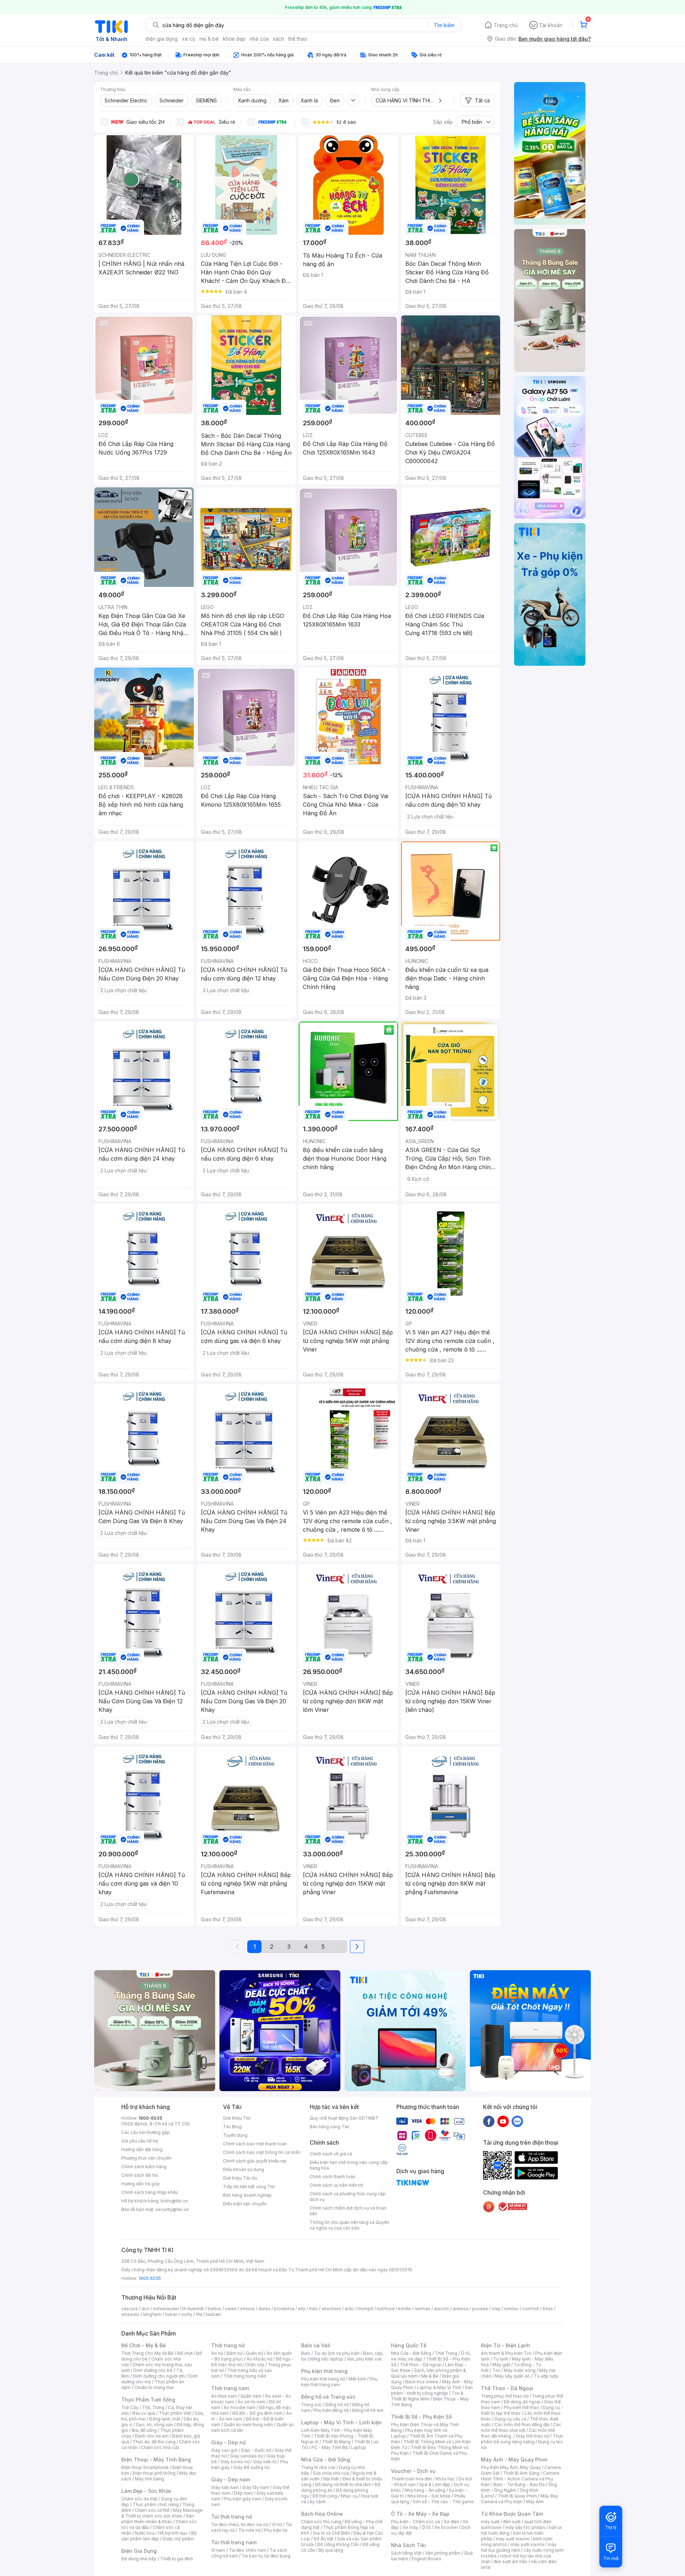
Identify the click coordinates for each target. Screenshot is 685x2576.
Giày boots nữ (235, 2462)
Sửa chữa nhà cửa (331, 2473)
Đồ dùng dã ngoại (522, 2402)
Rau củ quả (144, 2413)
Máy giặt (501, 2365)
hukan (171, 2314)
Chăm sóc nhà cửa (160, 2447)
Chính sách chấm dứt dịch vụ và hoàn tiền (348, 2211)
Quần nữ (254, 2353)
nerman (422, 2309)
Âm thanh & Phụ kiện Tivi (506, 2353)
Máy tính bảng (149, 2479)
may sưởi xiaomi (513, 2539)
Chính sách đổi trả (139, 2175)
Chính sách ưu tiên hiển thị (336, 2185)
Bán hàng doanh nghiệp (247, 2195)
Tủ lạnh (501, 2359)
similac (511, 2309)
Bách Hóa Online (322, 2514)
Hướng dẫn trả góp (141, 2184)
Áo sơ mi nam (252, 2402)
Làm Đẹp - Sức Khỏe (146, 2491)
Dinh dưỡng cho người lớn (159, 2376)
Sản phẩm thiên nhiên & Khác (158, 2519)
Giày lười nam (225, 2487)
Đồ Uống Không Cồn (338, 2544)
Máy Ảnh (535, 2502)
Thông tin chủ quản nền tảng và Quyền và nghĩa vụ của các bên (349, 2225)
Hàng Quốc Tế (409, 2345)
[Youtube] (503, 2121)
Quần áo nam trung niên (248, 2425)
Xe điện (451, 2522)
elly (302, 2309)
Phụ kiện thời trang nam (339, 2382)
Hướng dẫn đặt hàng (142, 2149)
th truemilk (193, 2309)
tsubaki (214, 2314)
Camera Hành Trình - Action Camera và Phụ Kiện (520, 2479)
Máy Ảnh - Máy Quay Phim (514, 2460)
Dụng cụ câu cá (510, 2419)
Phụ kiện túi (276, 2530)
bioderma (284, 2309)
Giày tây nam (256, 2487)
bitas (548, 2309)
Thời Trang (446, 2353)
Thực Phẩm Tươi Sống (148, 2400)
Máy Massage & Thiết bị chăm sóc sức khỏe (162, 2513)
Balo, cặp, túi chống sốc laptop (342, 2356)
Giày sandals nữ (247, 2456)
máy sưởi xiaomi (527, 2544)
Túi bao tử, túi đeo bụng (266, 2556)
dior (145, 2309)
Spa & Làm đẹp (435, 2484)
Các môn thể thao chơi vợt (521, 2427)
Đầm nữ (234, 2353)
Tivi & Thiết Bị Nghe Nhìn (427, 2396)
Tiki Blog (232, 2127)
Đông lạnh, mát (165, 2419)
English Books (427, 2559)
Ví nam (218, 2550)
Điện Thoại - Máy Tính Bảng (156, 2460)
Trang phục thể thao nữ (505, 2396)
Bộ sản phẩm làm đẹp (159, 2536)
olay (496, 2309)
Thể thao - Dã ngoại (421, 2365)
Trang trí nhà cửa (318, 2467)
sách (278, 39)
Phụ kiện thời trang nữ (323, 2379)
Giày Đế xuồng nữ (251, 2467)
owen (231, 2309)
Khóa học (445, 2479)
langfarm (152, 2314)
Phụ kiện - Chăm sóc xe (416, 2522)
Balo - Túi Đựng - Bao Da (519, 2484)
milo (313, 2309)
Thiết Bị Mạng (336, 2442)
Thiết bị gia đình (177, 2559)
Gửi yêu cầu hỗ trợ (140, 2141)
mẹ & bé (209, 39)
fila (199, 2314)
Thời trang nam (230, 2388)
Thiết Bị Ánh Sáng (521, 2473)
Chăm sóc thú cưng (321, 2522)
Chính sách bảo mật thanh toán (255, 2144)
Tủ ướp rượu (546, 2376)
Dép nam (243, 2493)
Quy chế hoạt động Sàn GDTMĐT (344, 2118)
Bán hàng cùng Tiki (329, 2127)
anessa (460, 2309)
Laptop (359, 2447)
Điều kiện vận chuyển (245, 2204)
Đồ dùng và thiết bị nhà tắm (343, 2484)
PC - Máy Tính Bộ (329, 2447)
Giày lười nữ (265, 2462)
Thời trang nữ (228, 2345)
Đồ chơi (185, 2353)
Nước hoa (145, 2533)
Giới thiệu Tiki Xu (240, 2178)
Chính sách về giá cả (331, 2154)
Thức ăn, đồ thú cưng (154, 2442)
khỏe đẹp (234, 39)
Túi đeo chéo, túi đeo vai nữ (240, 2524)
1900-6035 (150, 2118)
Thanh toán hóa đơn (412, 2479)
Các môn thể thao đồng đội (522, 2425)
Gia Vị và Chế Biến (331, 2533)
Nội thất (331, 2479)
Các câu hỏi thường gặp (146, 2132)
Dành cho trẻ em (152, 2436)
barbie (214, 2309)
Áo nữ (217, 2353)
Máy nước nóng (520, 2370)
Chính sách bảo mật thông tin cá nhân (262, 2152)
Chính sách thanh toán (333, 2177)
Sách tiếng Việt (406, 2553)
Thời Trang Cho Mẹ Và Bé (148, 2353)
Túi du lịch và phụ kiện (337, 2353)
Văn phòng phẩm (443, 2553)
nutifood (386, 2309)
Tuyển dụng (235, 2135)
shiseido (130, 2314)
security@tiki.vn (172, 2209)
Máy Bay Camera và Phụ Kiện (520, 2499)
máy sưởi (490, 2522)
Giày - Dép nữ (229, 2442)
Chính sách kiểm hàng (144, 2167)
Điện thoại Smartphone (145, 2467)
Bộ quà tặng (331, 2550)
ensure (247, 2309)
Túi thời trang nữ (232, 2517)
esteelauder (166, 2309)
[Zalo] (517, 2121)
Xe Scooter (446, 2527)
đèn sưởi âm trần (510, 2562)
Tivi (496, 2370)
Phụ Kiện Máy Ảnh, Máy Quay (511, 2467)
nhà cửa (259, 39)
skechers (331, 2309)
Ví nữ (277, 2524)
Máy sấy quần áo (513, 2376)
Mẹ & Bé (430, 2376)
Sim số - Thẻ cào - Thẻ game (443, 2502)
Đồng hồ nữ (337, 2405)
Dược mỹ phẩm (178, 2539)
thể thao (298, 39)
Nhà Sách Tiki (409, 2545)
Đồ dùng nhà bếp (139, 2559)
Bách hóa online (422, 2382)
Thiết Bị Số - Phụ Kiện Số (421, 2417)
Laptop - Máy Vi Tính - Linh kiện (341, 2422)
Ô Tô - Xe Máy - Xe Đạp (420, 2514)
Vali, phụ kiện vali (364, 2359)
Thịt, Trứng (153, 2407)
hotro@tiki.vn (174, 2201)
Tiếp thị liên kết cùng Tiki (249, 2187)
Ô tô (426, 2527)
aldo (349, 2309)
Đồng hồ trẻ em (368, 2410)
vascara (130, 2309)
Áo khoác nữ (259, 2359)
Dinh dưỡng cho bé (153, 2370)
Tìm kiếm (444, 25)
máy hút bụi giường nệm (519, 2547)
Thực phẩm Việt (175, 2413)
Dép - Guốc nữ (256, 2450)
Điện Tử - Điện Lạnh (506, 2345)
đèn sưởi (512, 2522)
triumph (365, 2309)
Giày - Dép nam (231, 2479)
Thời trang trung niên (245, 2376)
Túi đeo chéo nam (247, 2550)
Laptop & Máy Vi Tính (439, 2387)
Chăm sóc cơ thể (152, 2510)
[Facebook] (489, 2121)
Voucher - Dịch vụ (413, 2471)
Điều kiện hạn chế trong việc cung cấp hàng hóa (349, 2165)
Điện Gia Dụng (139, 2551)
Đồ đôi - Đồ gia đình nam (257, 2413)
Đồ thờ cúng (325, 2496)
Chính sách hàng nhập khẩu (150, 2192)
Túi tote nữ (249, 2530)
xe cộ (189, 39)
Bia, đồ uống (144, 2430)
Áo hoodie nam (240, 2407)
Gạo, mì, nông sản (154, 2425)
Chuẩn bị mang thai (154, 2387)
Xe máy (410, 2527)
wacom (442, 2309)
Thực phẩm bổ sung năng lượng (522, 2439)
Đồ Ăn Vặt (324, 2539)
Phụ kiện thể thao (521, 2407)
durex (264, 2309)
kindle (405, 2309)
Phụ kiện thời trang (324, 2371)
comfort (531, 2309)
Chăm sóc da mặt (139, 2499)
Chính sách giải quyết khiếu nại (255, 2161)
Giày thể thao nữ (532, 2436)
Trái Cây (130, 2407)
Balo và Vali (316, 2345)
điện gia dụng (162, 39)
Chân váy (255, 2365)
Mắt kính (357, 2379)
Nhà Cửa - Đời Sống (326, 2460)
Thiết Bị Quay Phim (517, 2496)
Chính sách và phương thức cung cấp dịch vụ (348, 2197)
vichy (187, 2314)
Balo (306, 2353)
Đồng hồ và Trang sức (328, 2397)
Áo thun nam (224, 2396)
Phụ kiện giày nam (242, 2499)
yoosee (480, 2309)
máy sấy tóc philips (525, 2527)
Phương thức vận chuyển (146, 2158)
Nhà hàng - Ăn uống (425, 2490)
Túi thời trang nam (234, 2542)
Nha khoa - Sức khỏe (429, 2496)
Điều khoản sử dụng (243, 2169)
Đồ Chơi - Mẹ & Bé (144, 2345)
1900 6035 (150, 2278)
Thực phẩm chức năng (156, 2504)
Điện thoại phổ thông (154, 2473)
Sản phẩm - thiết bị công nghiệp (432, 2390)
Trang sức (311, 2405)
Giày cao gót (224, 2450)
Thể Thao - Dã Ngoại (507, 2388)
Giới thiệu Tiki (237, 2118)
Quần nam (251, 2396)
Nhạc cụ (349, 2496)
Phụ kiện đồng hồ (331, 2410)
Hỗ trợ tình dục (173, 2533)
